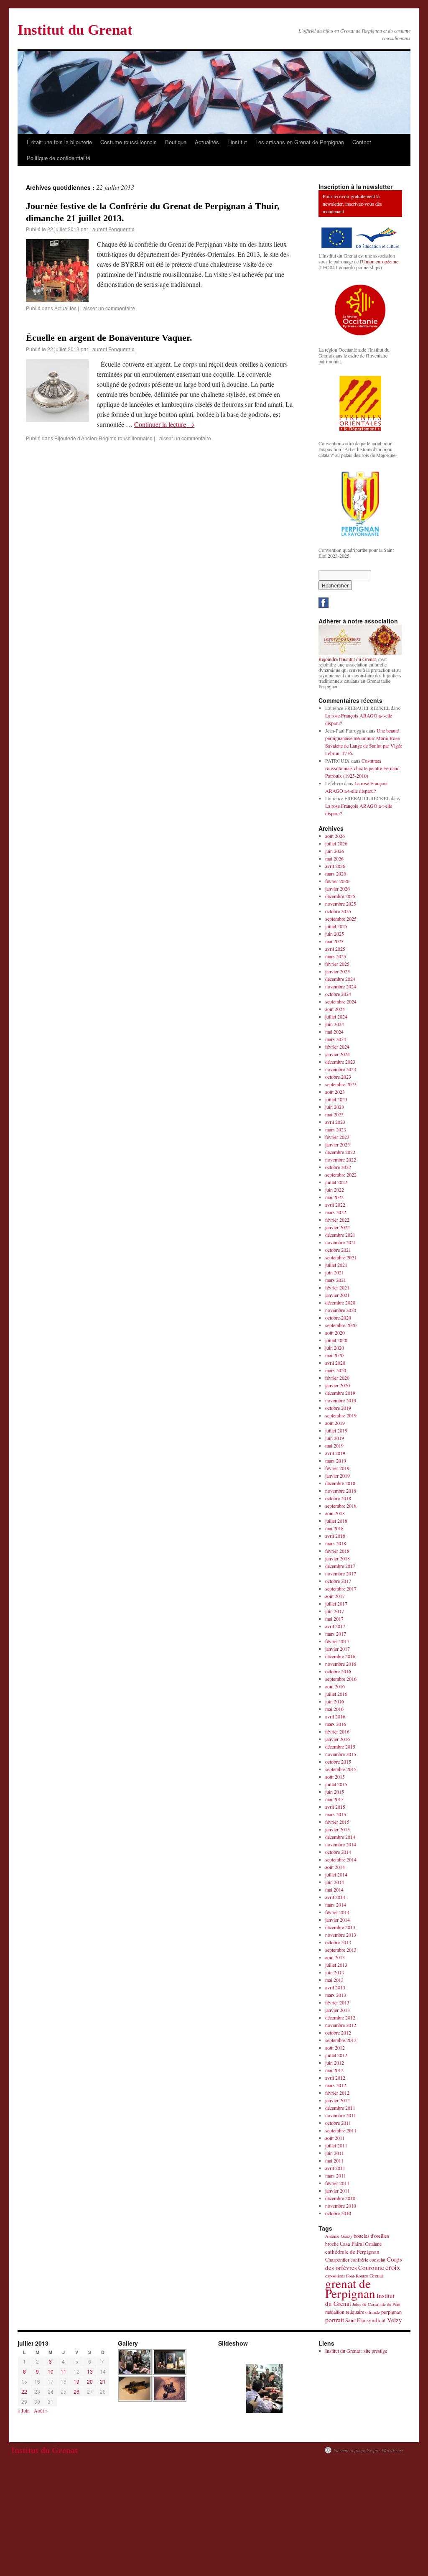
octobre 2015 (338, 1762)
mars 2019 (336, 1460)
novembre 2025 (341, 904)
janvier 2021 (338, 1295)
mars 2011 (336, 2175)
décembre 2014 (340, 1837)
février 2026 (337, 881)
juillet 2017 (336, 1603)
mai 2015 (334, 1799)
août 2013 (335, 1957)
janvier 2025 (338, 971)
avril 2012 (335, 2078)
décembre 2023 (340, 1062)
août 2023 (335, 1092)
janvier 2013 (338, 2010)
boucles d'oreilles (371, 2236)
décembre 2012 (340, 2017)
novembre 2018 (341, 1491)
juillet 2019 (336, 1430)
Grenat (376, 2275)
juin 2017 (335, 1611)
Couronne (371, 2267)
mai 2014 (334, 1889)
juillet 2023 (336, 1099)
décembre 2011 (340, 2108)
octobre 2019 (338, 1408)
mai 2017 (334, 1619)
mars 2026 (336, 873)
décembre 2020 (340, 1302)
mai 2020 (334, 1355)
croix (393, 2267)
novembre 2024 (341, 986)
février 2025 (337, 964)
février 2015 (337, 1822)
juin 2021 (335, 1272)
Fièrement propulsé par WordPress (368, 2450)
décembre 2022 (340, 1152)
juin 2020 (335, 1348)
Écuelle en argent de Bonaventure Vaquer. (109, 338)
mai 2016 (334, 1709)
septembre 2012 (341, 2040)
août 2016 (335, 1686)
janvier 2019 (338, 1476)
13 (90, 2371)
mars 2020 (336, 1370)
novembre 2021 (341, 1242)
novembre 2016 (341, 1664)
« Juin (24, 2410)
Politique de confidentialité (59, 158)
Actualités (207, 142)
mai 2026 (334, 858)
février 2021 (337, 1287)
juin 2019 (335, 1438)
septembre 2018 (341, 1506)
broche (332, 2244)
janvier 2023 (338, 1144)
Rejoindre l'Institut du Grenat (347, 659)
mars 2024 (336, 1039)
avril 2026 (335, 866)
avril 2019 (335, 1453)
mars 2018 (336, 1543)
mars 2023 (336, 1129)
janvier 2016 (338, 1739)
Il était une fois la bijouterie (59, 142)
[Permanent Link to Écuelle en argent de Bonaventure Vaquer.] (57, 419)
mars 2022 (336, 1212)
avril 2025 (335, 949)
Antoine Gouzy (339, 2236)
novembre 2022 (341, 1159)
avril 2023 (335, 1122)
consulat (377, 2260)
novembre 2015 (341, 1754)
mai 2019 (334, 1445)
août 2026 (335, 836)
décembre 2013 (340, 1927)
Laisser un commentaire (108, 308)
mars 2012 (336, 2085)
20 (90, 2381)
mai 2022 (334, 1197)
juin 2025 (335, 934)
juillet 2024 (336, 1016)
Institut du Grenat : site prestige (356, 2351)
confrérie (359, 2260)
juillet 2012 (336, 2055)
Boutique (176, 142)
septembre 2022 (341, 1174)
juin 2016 (335, 1701)
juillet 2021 (336, 1265)
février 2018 (337, 1551)
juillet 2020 (336, 1340)
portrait (335, 2319)
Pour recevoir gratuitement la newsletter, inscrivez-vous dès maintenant (352, 204)
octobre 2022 (338, 1167)
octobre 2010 (338, 2213)
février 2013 (337, 2002)
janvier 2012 (338, 2100)
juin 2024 (335, 1024)
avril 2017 (335, 1626)
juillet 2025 (336, 926)
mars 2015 (336, 1814)
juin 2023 (335, 1107)
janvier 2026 (338, 888)
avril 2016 (335, 1716)
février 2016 (337, 1731)
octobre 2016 (338, 1671)
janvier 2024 (338, 1054)
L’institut (237, 142)
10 (51, 2371)
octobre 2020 (338, 1317)
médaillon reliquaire (345, 2312)
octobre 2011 (338, 2123)
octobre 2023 (338, 1077)
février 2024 (337, 1047)
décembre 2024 (340, 979)
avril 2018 (335, 1536)
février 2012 (337, 2093)
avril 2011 (335, 2168)
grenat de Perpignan (350, 2288)
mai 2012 (334, 2070)
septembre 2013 (341, 1950)
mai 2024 (334, 1031)
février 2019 (337, 1468)
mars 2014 (336, 1905)
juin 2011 (335, 2153)
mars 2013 (336, 1995)
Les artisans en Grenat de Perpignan (300, 142)
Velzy (395, 2320)
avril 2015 (335, 1807)
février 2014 (337, 1912)
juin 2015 (335, 1792)
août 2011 (335, 2138)
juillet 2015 (336, 1784)
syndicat (376, 2320)
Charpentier (337, 2260)
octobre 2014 (338, 1852)
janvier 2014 (338, 1920)
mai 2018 (334, 1528)
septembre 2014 (341, 1859)
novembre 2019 (341, 1400)
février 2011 (337, 2183)
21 (103, 2381)
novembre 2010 (341, 2206)
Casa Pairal (352, 2244)
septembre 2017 (341, 1588)
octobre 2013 (338, 1942)
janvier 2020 (338, 1385)
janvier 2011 (338, 2190)
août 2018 (335, 1513)
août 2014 (335, 1867)
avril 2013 (335, 1987)
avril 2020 (335, 1363)
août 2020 (335, 1333)
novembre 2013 (341, 1935)
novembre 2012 (341, 2025)
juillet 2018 (336, 1521)
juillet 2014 (336, 1874)
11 (64, 2371)
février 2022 (337, 1220)
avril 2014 (335, 1897)
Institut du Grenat (75, 30)
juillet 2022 (336, 1182)
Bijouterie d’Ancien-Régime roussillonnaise (103, 438)
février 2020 (337, 1378)
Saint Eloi (355, 2320)
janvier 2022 (338, 1227)
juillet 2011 (336, 2145)
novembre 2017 (341, 1573)
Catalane (373, 2244)
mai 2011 (334, 2160)
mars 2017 (336, 1634)
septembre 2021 (341, 1257)
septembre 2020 (341, 1325)
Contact (362, 142)
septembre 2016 (341, 1679)
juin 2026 (335, 851)
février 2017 (337, 1641)
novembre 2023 (341, 1069)
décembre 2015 (340, 1746)
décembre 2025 (340, 896)
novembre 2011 (341, 2115)
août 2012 (335, 2048)
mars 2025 (336, 956)
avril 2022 (335, 1205)
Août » (41, 2410)
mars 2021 (336, 1280)
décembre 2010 (340, 2198)
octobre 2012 (338, 2032)
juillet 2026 (336, 843)
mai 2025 (334, 941)
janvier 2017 (338, 1649)
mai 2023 (334, 1114)
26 (76, 2391)
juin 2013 (335, 1972)
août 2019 (335, 1423)
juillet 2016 (336, 1694)
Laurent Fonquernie (112, 229)
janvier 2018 (338, 1558)
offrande (373, 2312)
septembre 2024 (341, 1001)
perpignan (391, 2312)
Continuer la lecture (164, 424)
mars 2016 (336, 1724)
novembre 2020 (341, 1310)
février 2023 (337, 1137)
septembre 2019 (341, 1415)
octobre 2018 (338, 1498)
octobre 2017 (338, 1581)
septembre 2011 (341, 2130)
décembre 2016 (340, 1656)
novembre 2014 (341, 1844)
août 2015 (335, 1777)
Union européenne (380, 261)
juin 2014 (335, 1882)
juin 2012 (335, 2063)
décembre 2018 (340, 1483)
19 (76, 2381)
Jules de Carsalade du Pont (376, 2304)
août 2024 (335, 1009)
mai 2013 (334, 1980)
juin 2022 (335, 1190)
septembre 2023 (341, 1084)
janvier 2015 (338, 1829)
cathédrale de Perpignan (352, 2252)
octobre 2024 (338, 994)
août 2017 (335, 1596)
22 (24, 2391)
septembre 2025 (341, 919)
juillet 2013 (336, 1965)
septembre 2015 (341, 1769)
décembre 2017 (340, 1566)
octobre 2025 (338, 911)
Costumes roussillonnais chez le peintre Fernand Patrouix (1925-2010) (362, 768)
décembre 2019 (340, 1393)
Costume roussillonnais (129, 142)
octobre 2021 (338, 1250)
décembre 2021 (340, 1235)
